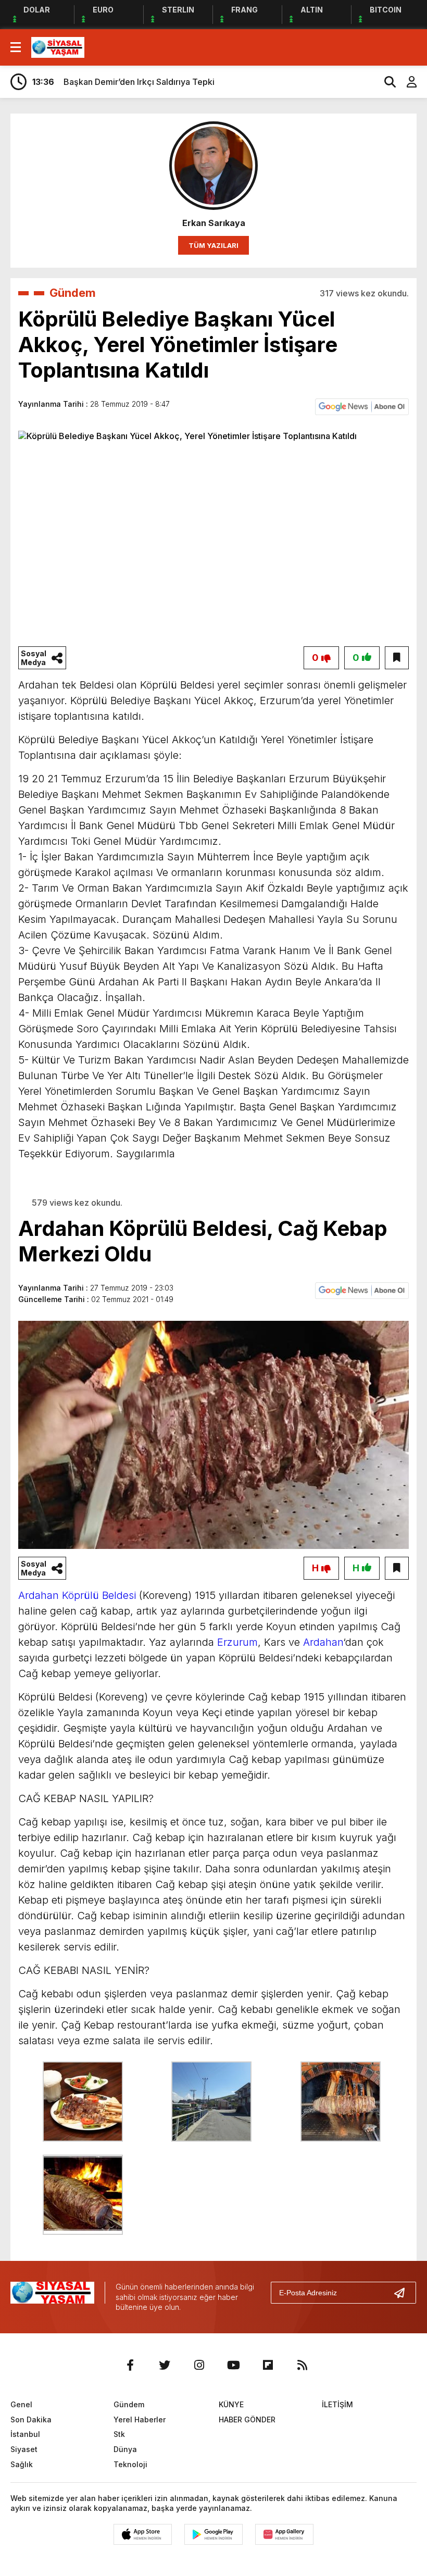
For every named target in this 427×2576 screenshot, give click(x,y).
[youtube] (233, 2365)
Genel (21, 2404)
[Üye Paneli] (406, 82)
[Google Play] (213, 2534)
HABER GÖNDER (247, 2419)
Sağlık (22, 2464)
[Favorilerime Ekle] (397, 658)
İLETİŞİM (337, 2404)
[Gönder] (404, 2293)
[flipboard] (268, 2365)
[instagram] (199, 2365)
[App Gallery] (284, 2534)
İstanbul (25, 2434)
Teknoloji (130, 2464)
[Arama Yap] (385, 82)
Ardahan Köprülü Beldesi (77, 1595)
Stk (119, 2434)
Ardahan (323, 1642)
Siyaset (24, 2449)
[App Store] (143, 2534)
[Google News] (362, 406)
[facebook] (130, 2365)
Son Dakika (31, 2419)
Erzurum (237, 1642)
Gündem (73, 293)
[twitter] (165, 2365)
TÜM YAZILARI (213, 245)
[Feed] (302, 2365)
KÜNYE (231, 2404)
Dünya (125, 2449)
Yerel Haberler (140, 2419)
